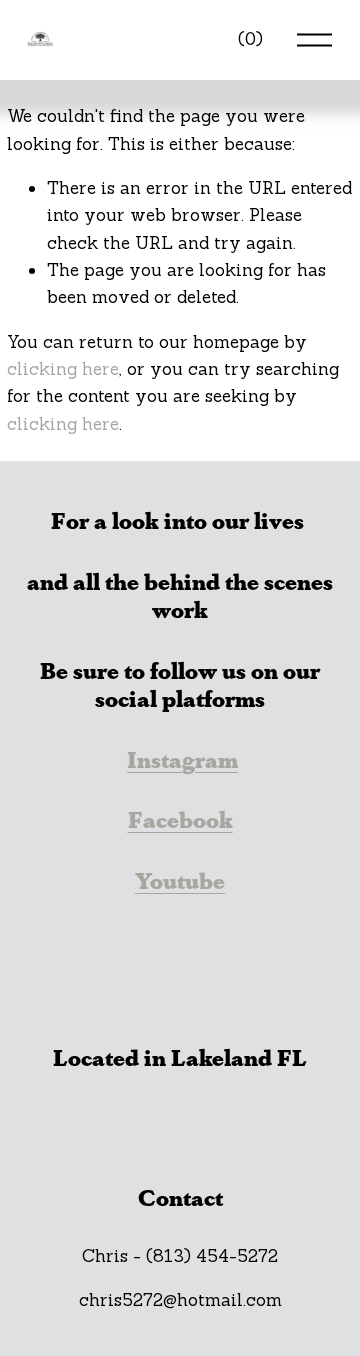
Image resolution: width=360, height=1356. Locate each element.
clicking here (63, 369)
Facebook (180, 819)
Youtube (180, 880)
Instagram (182, 759)
